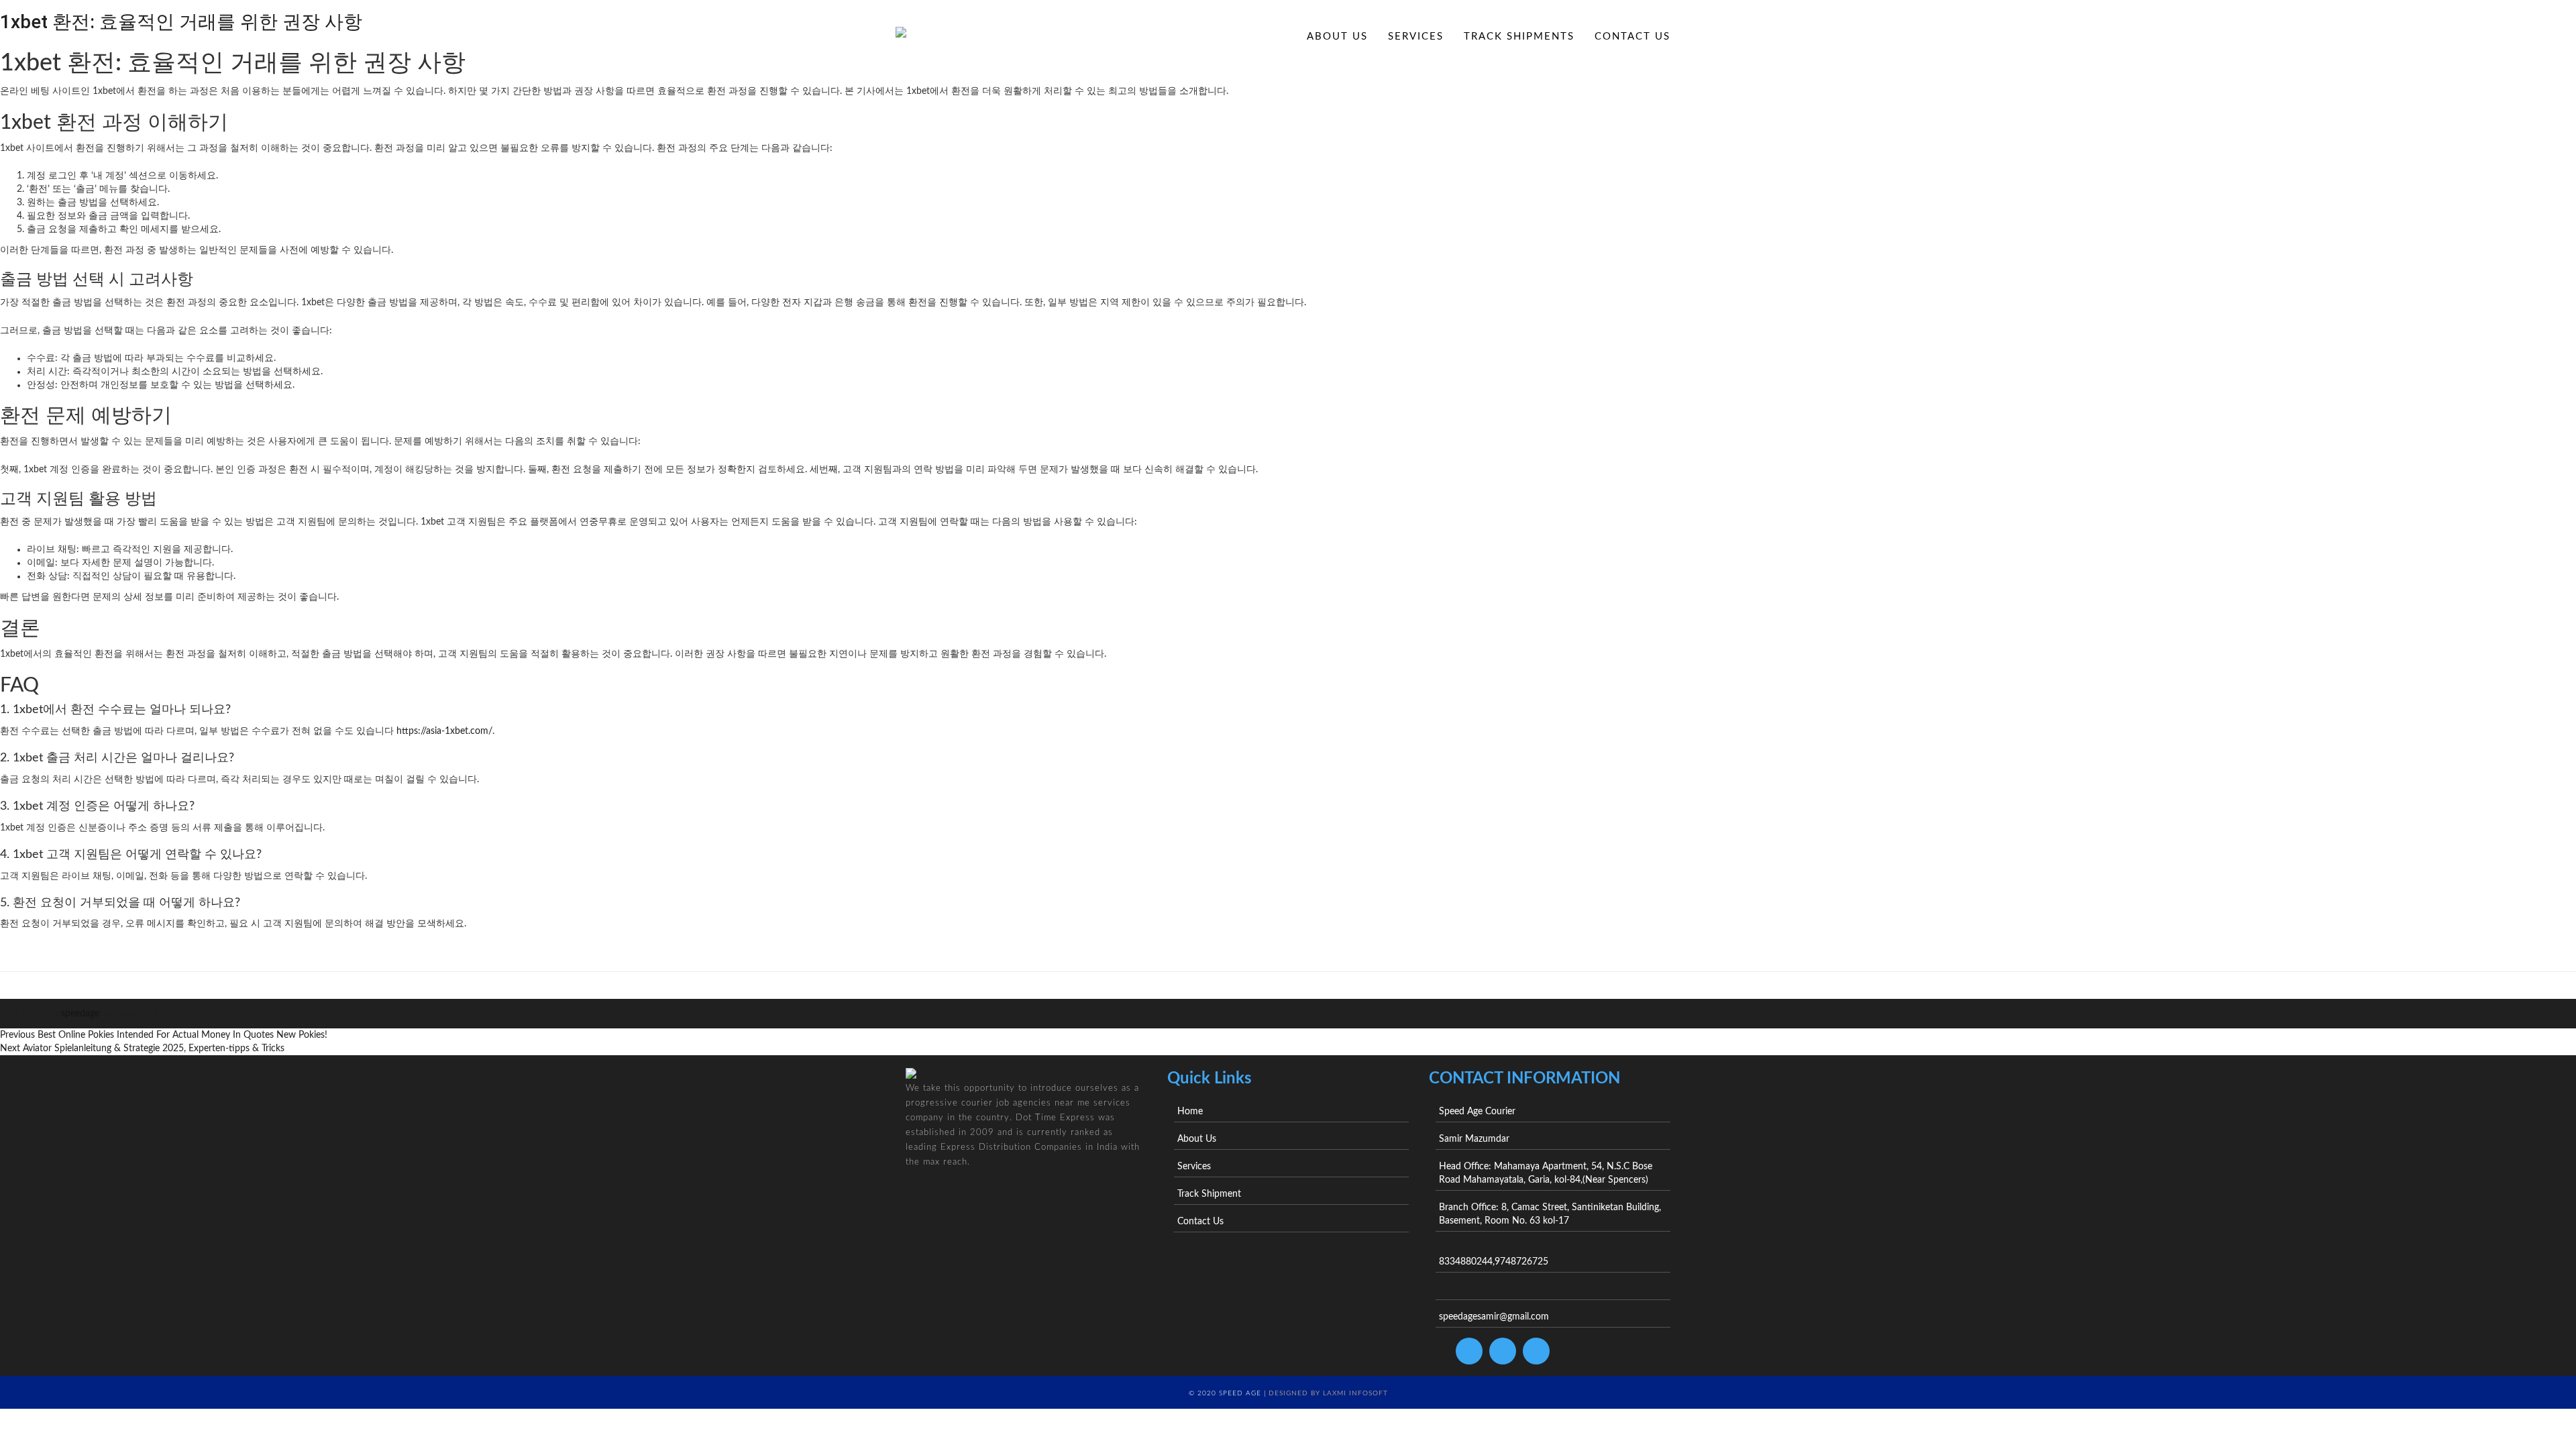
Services (1416, 37)
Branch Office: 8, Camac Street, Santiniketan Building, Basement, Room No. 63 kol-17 (1550, 1214)
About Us (1337, 37)
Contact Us (1632, 37)
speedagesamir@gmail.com (1494, 1317)
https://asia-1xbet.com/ (444, 731)
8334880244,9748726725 (1494, 1262)
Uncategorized (129, 1014)
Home (1269, 37)
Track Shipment (1209, 1194)
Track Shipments (1519, 37)
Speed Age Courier (1477, 1112)
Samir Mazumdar (1474, 1139)
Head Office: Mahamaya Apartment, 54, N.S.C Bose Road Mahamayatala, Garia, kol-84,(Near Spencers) (1546, 1173)
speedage (80, 1014)
